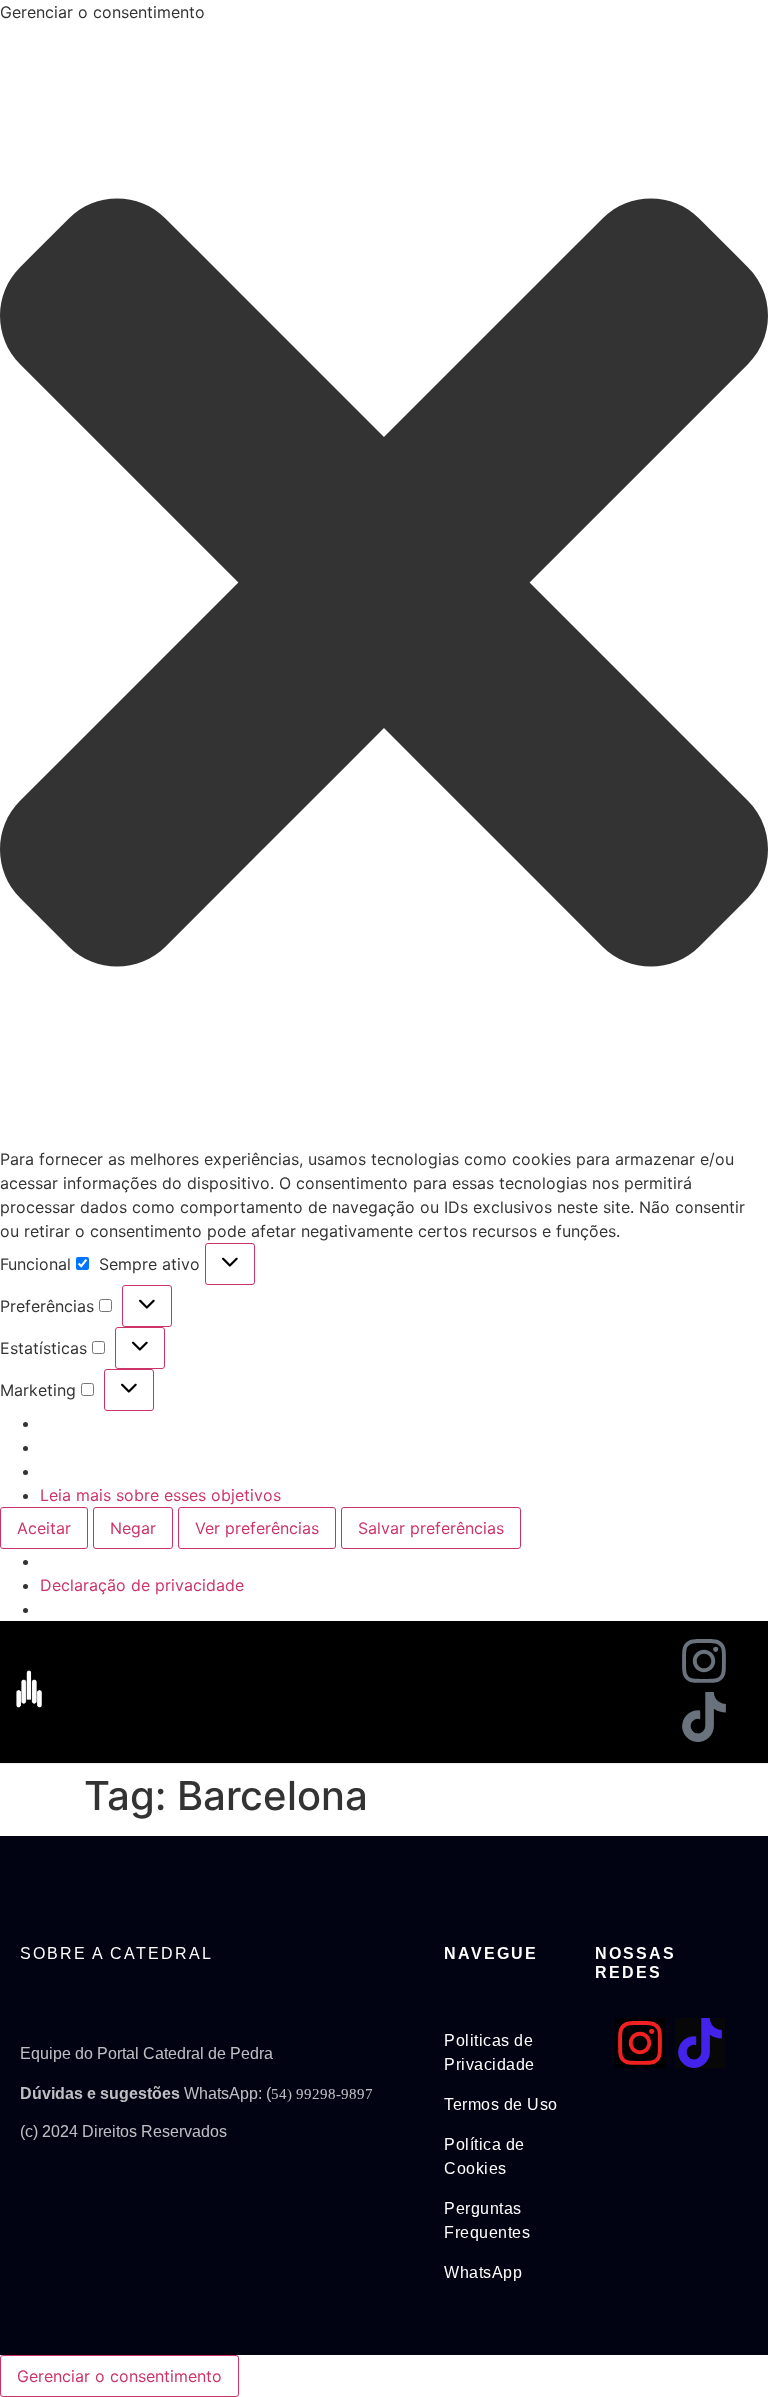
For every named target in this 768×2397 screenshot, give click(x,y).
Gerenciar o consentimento (119, 2376)
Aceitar (44, 1528)
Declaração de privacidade (142, 1585)
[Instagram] (704, 1661)
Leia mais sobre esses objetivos (160, 1495)
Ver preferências (257, 1528)
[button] (384, 585)
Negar (133, 1528)
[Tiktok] (704, 1717)
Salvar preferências (431, 1528)
